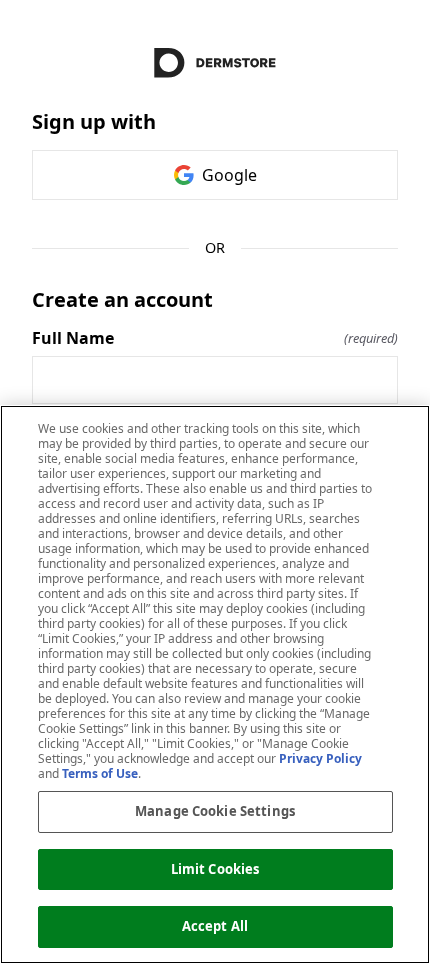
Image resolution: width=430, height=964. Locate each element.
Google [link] (229, 175)
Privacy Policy (320, 758)
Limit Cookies (215, 869)
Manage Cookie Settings (215, 811)
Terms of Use (100, 773)
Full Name (215, 338)
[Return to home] (215, 63)
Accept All (215, 926)
